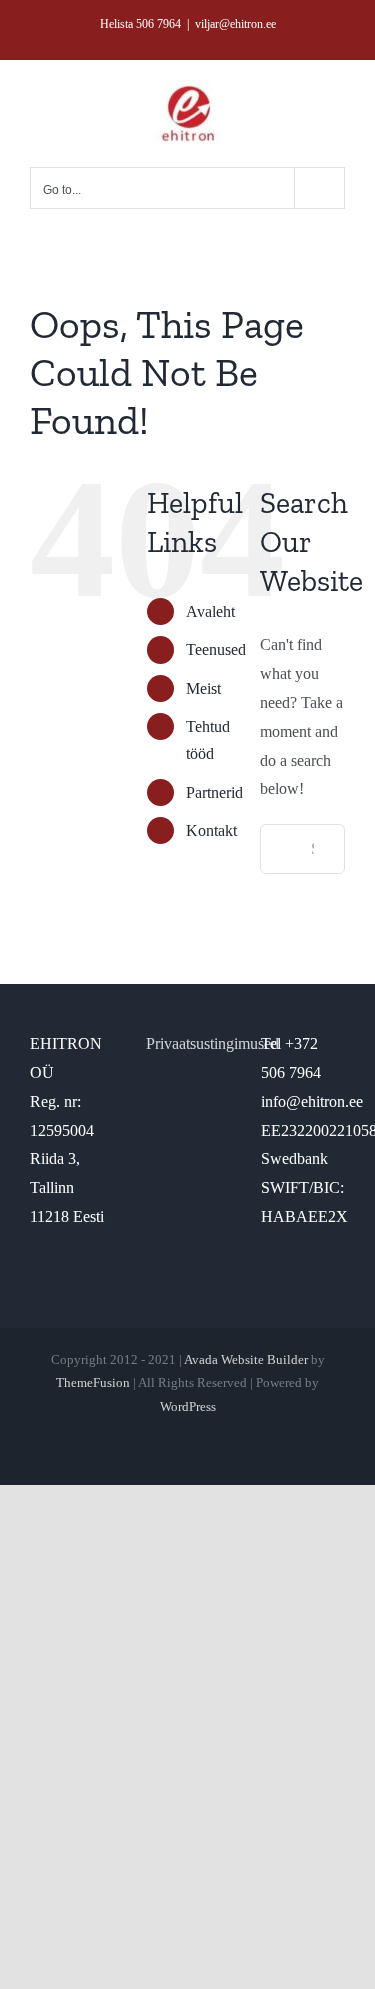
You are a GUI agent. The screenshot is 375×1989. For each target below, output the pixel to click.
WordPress (188, 1406)
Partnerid (214, 792)
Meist (203, 688)
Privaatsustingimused (212, 1043)
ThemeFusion (93, 1382)
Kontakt (211, 830)
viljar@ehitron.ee (235, 24)
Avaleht (210, 611)
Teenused (216, 649)
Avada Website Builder (246, 1359)
